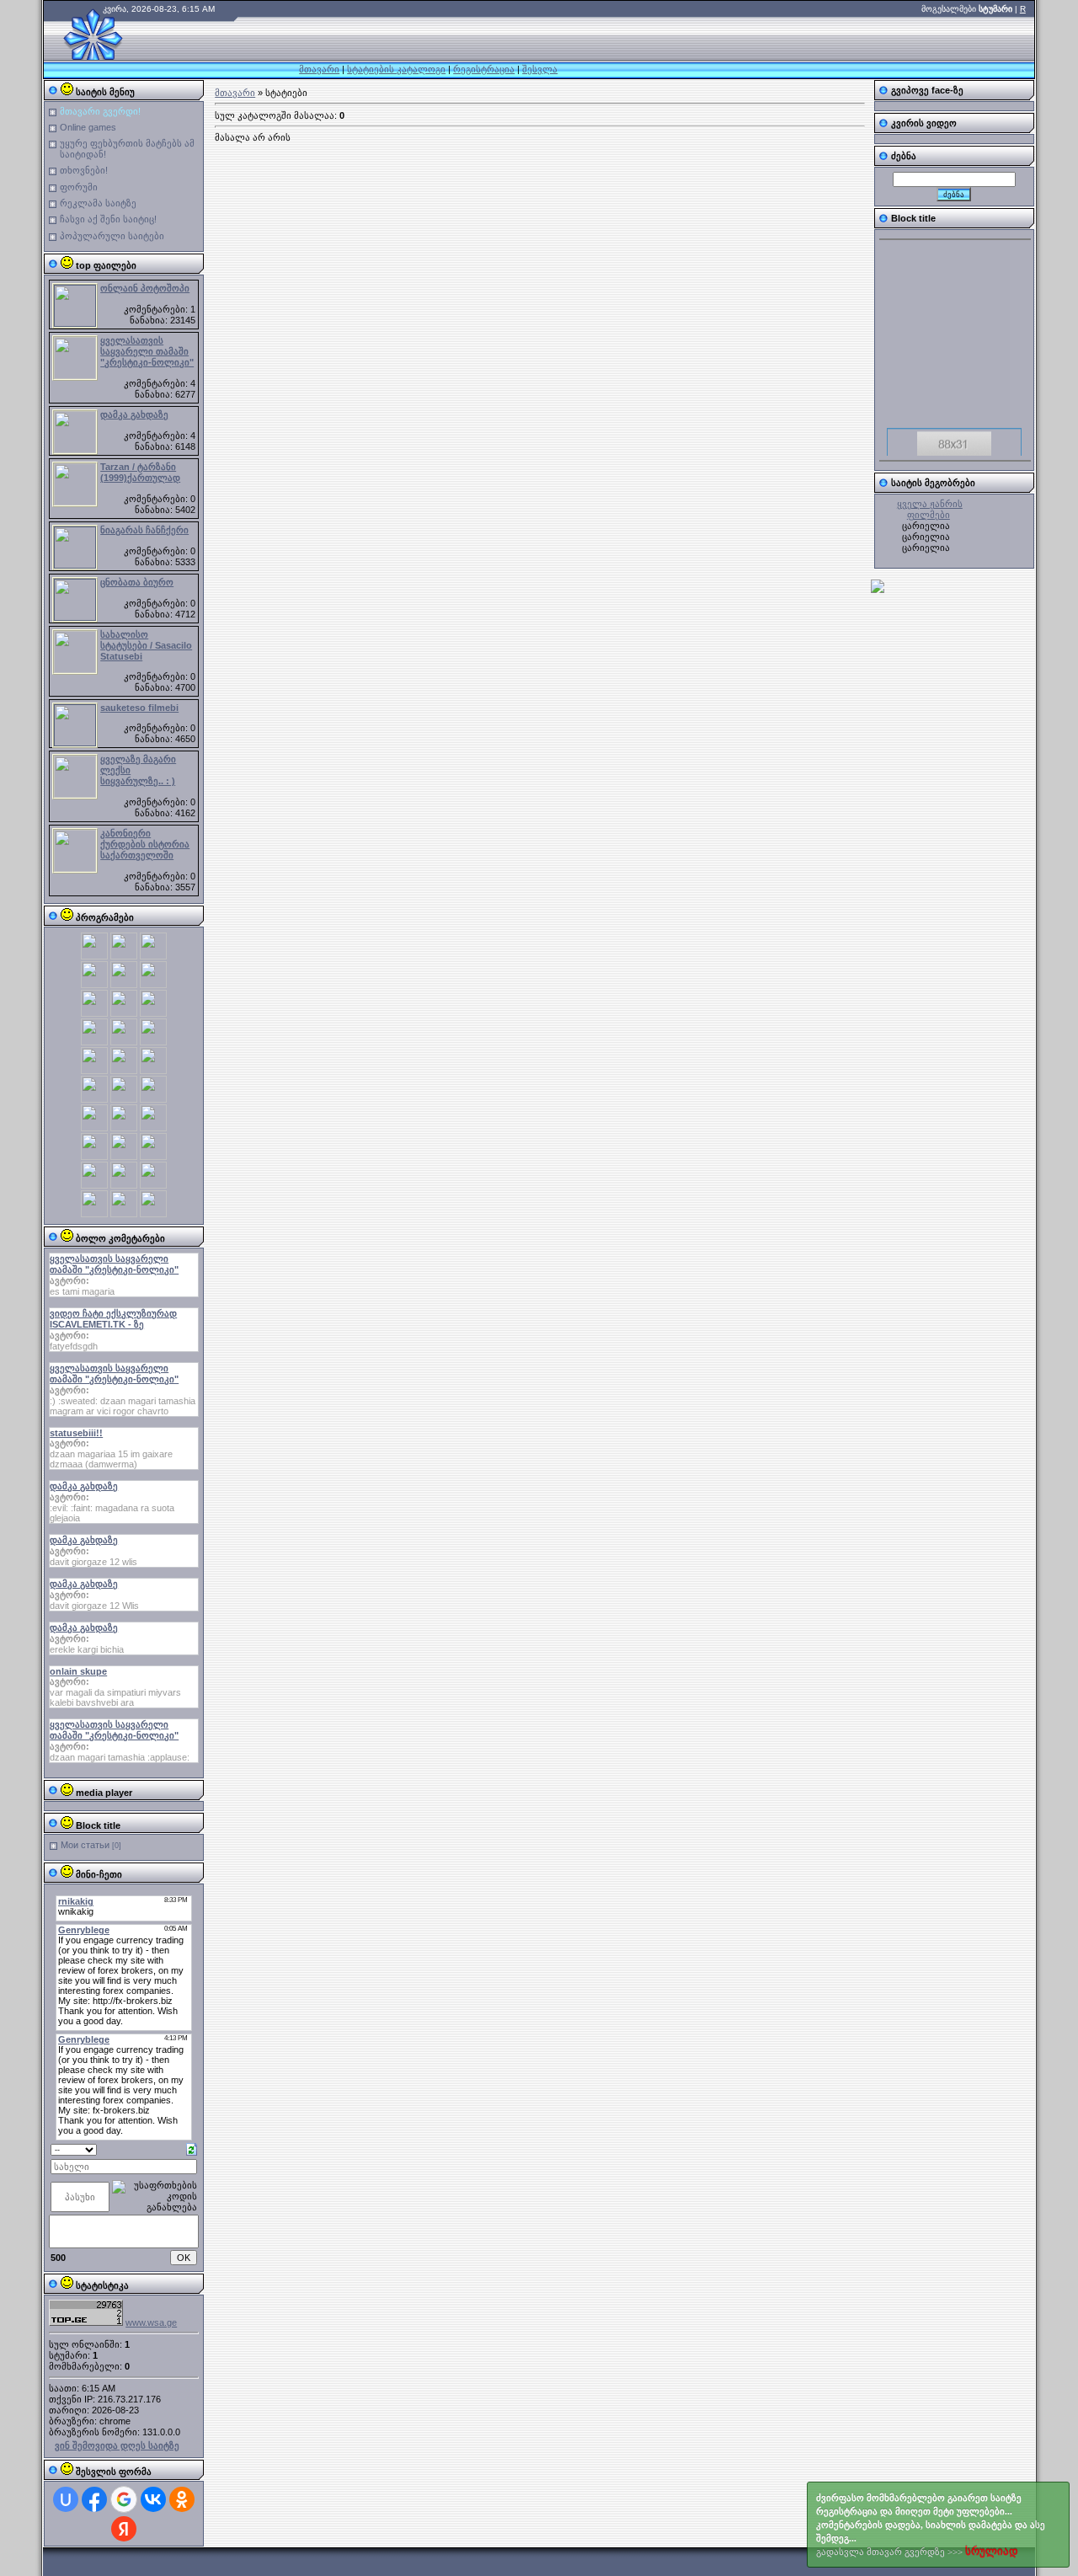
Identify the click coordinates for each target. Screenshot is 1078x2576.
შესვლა (540, 69)
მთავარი (319, 69)
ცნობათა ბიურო (137, 582)
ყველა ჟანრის (930, 504)
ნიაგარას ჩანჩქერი (144, 530)
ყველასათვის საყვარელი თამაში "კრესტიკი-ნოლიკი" (147, 351)
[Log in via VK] (153, 2499)
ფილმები (929, 515)
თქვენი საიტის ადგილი (954, 452)
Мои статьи (85, 1845)
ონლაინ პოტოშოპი (145, 288)
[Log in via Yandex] (124, 2529)
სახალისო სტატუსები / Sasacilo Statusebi (146, 645)
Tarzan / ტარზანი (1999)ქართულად (140, 472)
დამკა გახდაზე (134, 414)
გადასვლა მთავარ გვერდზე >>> (931, 2525)
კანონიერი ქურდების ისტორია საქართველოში (145, 844)
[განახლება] (192, 2148)
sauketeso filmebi (139, 708)
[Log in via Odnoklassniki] (182, 2499)
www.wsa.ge (151, 2322)
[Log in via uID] (66, 2499)
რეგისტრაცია (484, 69)
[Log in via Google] (124, 2499)
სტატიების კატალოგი (396, 69)
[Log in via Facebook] (94, 2499)
